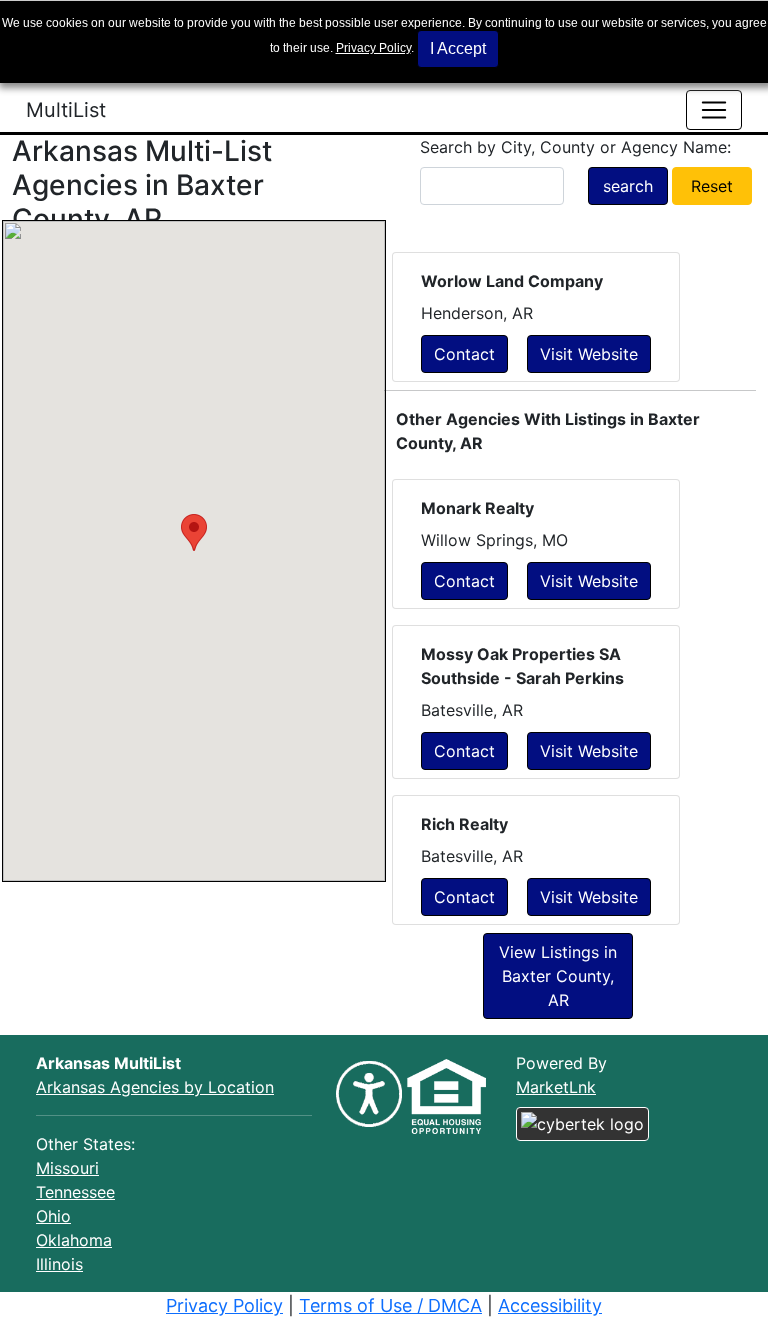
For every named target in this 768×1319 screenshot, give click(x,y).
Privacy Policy (373, 48)
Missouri (67, 1168)
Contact (464, 354)
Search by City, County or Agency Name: (575, 147)
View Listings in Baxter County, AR (558, 976)
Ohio (53, 1216)
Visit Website (589, 354)
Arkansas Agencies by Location (155, 1087)
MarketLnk (556, 1086)
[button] (194, 532)
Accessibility (550, 1305)
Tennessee (75, 1192)
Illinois (59, 1264)
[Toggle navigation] (714, 110)
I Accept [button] (458, 48)
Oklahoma (74, 1240)
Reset (712, 186)
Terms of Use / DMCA (390, 1305)
